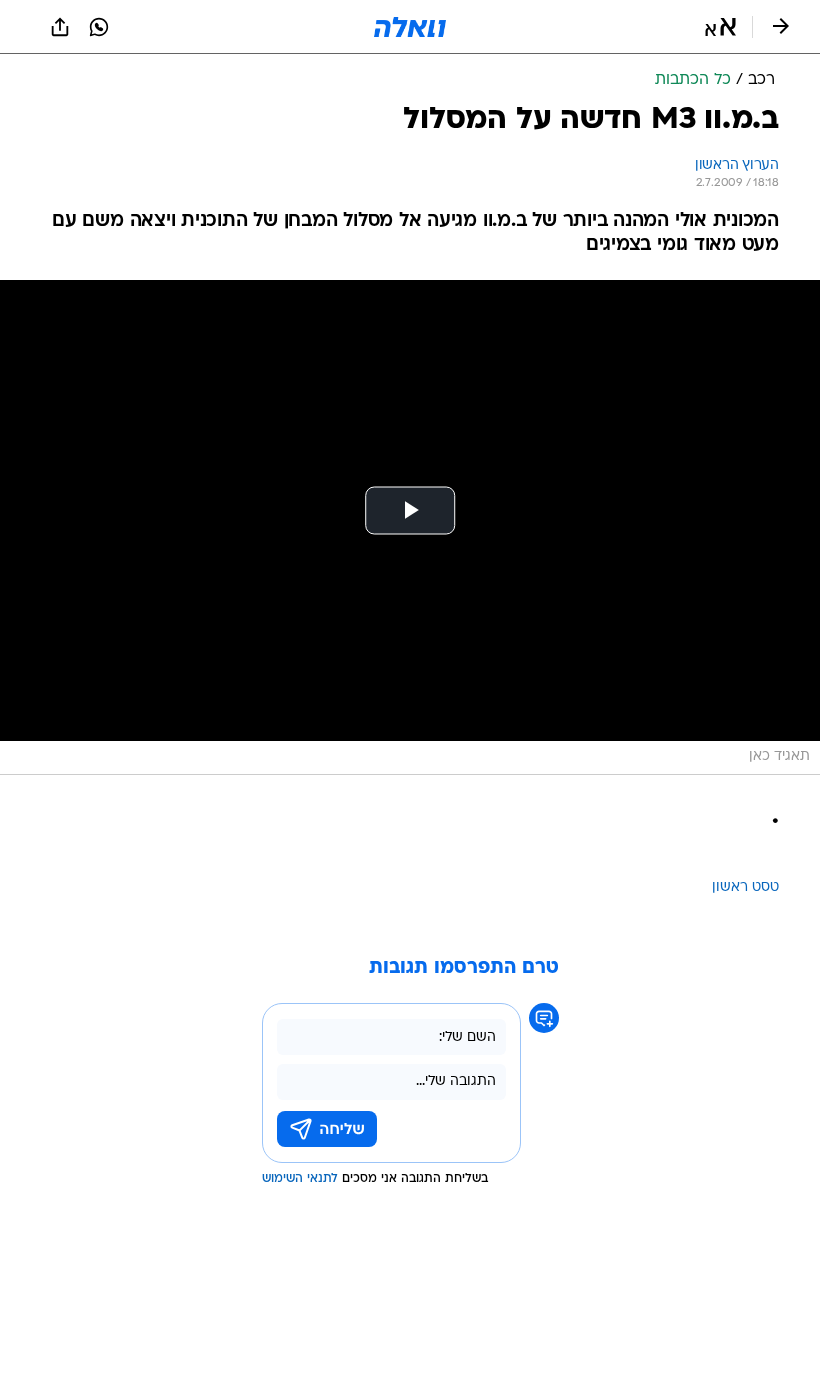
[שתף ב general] (60, 27)
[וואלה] (410, 27)
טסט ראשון (745, 887)
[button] (720, 27)
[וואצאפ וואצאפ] (99, 27)
